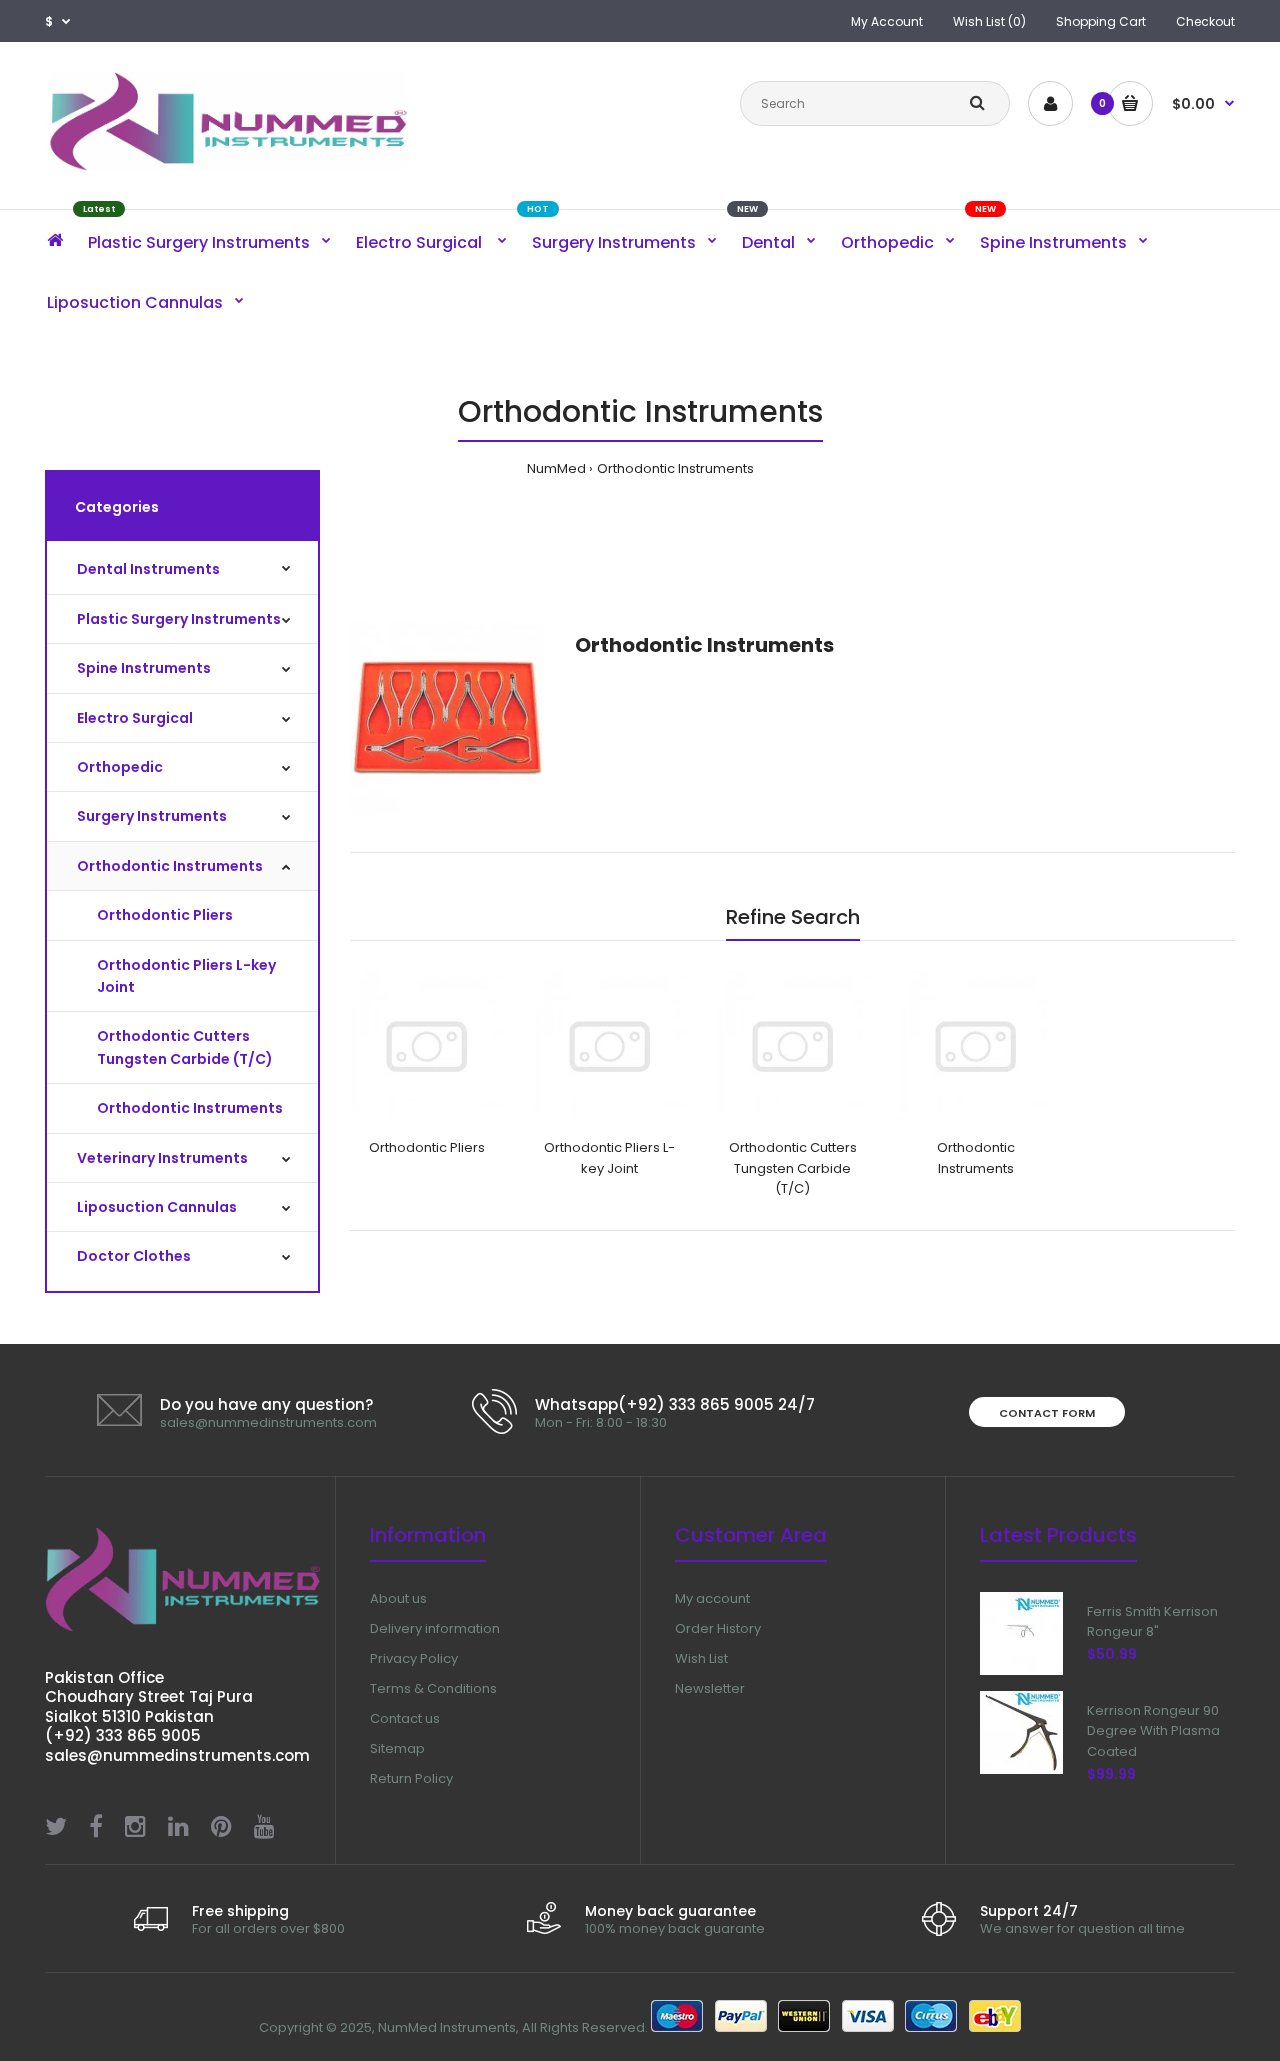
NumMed (556, 468)
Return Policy (411, 1778)
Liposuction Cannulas (157, 1207)
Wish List (701, 1658)
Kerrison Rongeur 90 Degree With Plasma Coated (1153, 1731)
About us (398, 1598)
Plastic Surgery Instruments (179, 619)
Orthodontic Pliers (165, 915)
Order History (718, 1628)
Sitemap (397, 1748)
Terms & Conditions (433, 1688)
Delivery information (435, 1628)
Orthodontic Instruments (675, 468)
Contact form (1047, 1413)
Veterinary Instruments (162, 1158)
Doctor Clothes (134, 1256)
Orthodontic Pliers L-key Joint (186, 976)
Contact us (405, 1718)
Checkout (1205, 21)
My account (712, 1598)
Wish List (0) (989, 21)
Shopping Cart (1101, 21)
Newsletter (710, 1688)
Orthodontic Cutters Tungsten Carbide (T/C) (185, 1047)
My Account (887, 21)
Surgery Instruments (152, 816)
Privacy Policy (414, 1658)
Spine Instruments (144, 668)
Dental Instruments (148, 569)
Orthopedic (120, 767)
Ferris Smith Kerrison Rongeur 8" (1152, 1622)
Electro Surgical (135, 718)
